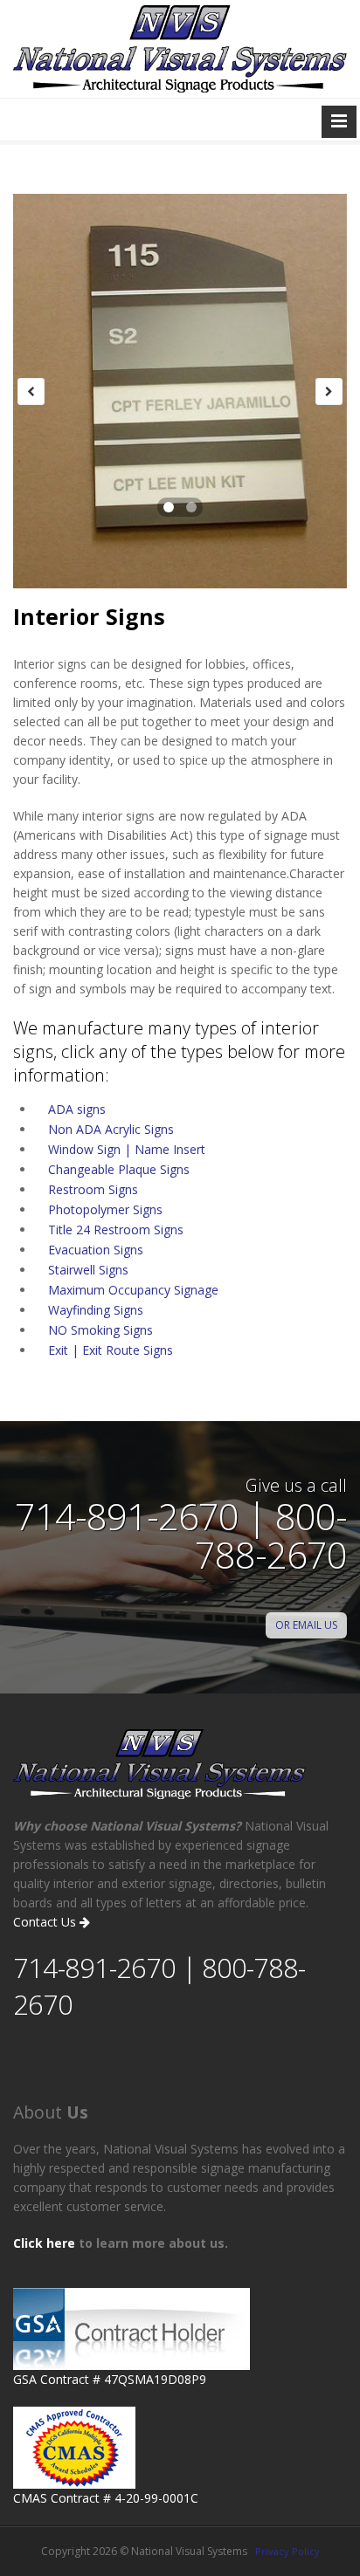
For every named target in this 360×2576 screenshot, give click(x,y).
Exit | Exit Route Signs (111, 1350)
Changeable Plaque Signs (119, 1169)
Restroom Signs (93, 1189)
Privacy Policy (287, 2551)
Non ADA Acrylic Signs (111, 1129)
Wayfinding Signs (96, 1310)
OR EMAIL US (306, 1625)
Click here (44, 2243)
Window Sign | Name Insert (127, 1149)
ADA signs (77, 1109)
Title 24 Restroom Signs (116, 1230)
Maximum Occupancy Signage (133, 1290)
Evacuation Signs (96, 1250)
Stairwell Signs (88, 1270)
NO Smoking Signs (100, 1330)
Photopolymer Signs (105, 1209)
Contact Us (46, 1922)
